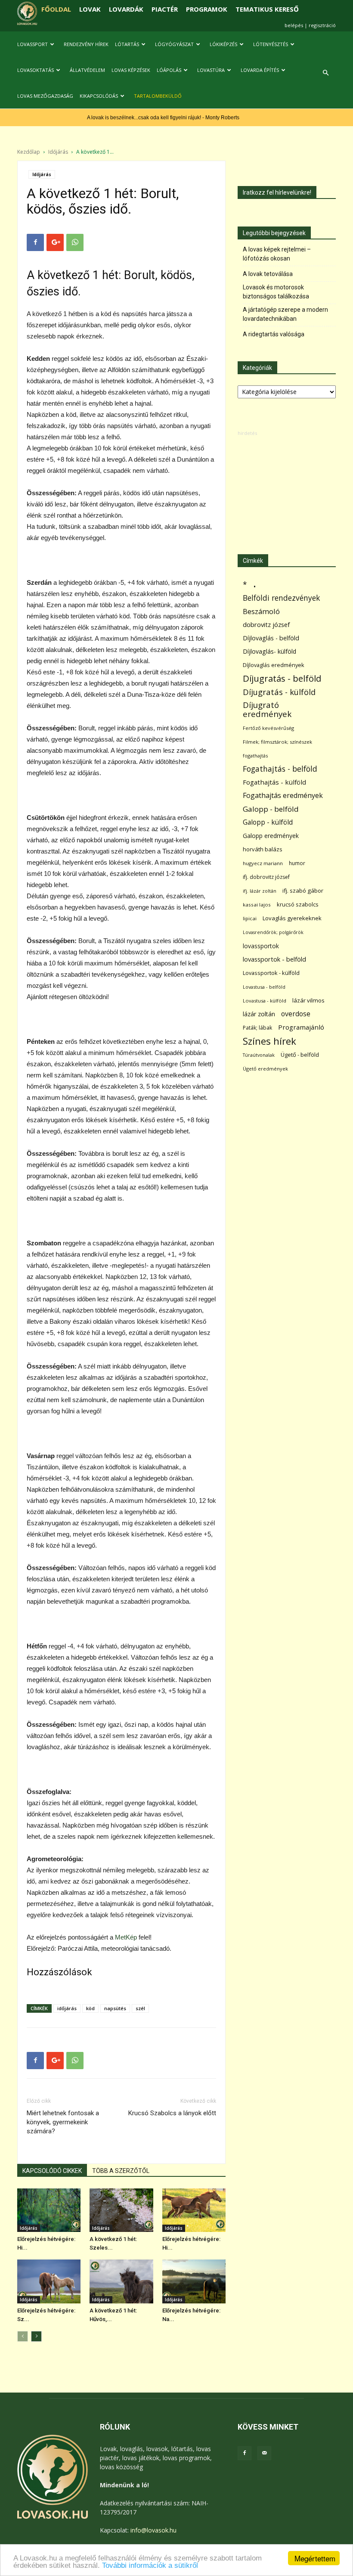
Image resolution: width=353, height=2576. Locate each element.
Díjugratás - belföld (282, 678)
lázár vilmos (308, 1000)
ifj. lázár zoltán (260, 891)
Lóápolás (169, 70)
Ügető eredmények (265, 1069)
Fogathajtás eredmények (283, 796)
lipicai (250, 918)
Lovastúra (211, 70)
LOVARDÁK (126, 9)
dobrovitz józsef (266, 624)
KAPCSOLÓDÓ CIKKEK (52, 2171)
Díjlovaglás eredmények (274, 665)
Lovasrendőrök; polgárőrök (273, 932)
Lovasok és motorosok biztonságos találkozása (276, 292)
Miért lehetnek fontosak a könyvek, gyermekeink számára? (63, 2122)
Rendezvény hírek (86, 44)
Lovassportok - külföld (271, 973)
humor (297, 863)
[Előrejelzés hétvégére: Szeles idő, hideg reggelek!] (49, 2281)
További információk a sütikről (150, 2565)
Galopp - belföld (271, 809)
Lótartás (127, 44)
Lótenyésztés (271, 44)
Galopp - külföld (268, 822)
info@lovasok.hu (153, 2530)
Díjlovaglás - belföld (271, 638)
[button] (325, 73)
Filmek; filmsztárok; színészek (277, 742)
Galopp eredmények (271, 836)
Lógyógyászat (174, 44)
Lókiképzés (223, 44)
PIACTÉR (165, 9)
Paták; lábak (257, 1028)
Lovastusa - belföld (264, 987)
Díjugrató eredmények (267, 710)
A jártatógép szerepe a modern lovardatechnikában (285, 314)
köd (90, 2008)
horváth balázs (263, 849)
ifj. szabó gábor (303, 891)
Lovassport (33, 44)
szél (140, 2008)
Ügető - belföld (300, 1055)
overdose (296, 1014)
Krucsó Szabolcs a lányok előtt (172, 2113)
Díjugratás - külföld (279, 692)
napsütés (115, 2008)
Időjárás (58, 152)
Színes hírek (269, 1041)
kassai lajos (257, 905)
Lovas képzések (131, 70)
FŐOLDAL (56, 9)
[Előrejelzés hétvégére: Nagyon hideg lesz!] (194, 2281)
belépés (294, 25)
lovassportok (261, 946)
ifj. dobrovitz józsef (266, 877)
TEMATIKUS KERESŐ (267, 9)
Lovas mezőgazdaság (45, 96)
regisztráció (322, 25)
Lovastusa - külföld (265, 1001)
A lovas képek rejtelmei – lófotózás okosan (277, 254)
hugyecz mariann (263, 863)
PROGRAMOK (207, 9)
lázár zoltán (259, 1014)
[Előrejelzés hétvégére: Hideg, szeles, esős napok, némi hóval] (49, 2210)
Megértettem (315, 2558)
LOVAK (90, 9)
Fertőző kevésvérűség (268, 728)
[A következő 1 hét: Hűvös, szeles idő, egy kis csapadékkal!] (121, 2281)
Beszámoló (261, 611)
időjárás (67, 2008)
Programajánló (301, 1027)
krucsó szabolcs (298, 904)
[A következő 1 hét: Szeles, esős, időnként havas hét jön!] (121, 2210)
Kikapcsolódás (99, 96)
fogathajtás (255, 756)
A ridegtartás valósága (274, 334)
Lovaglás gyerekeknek (292, 918)
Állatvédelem (87, 70)
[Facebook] (245, 2453)
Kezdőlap (29, 152)
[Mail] (264, 2453)
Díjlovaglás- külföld (269, 651)
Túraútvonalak (259, 1055)
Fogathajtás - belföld (280, 769)
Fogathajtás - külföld (274, 782)
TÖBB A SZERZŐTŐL (121, 2171)
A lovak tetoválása (268, 274)
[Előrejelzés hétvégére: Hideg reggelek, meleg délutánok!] (194, 2210)
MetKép (126, 1937)
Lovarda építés (260, 70)
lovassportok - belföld (274, 959)
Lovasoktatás (36, 70)
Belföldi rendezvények (281, 598)
